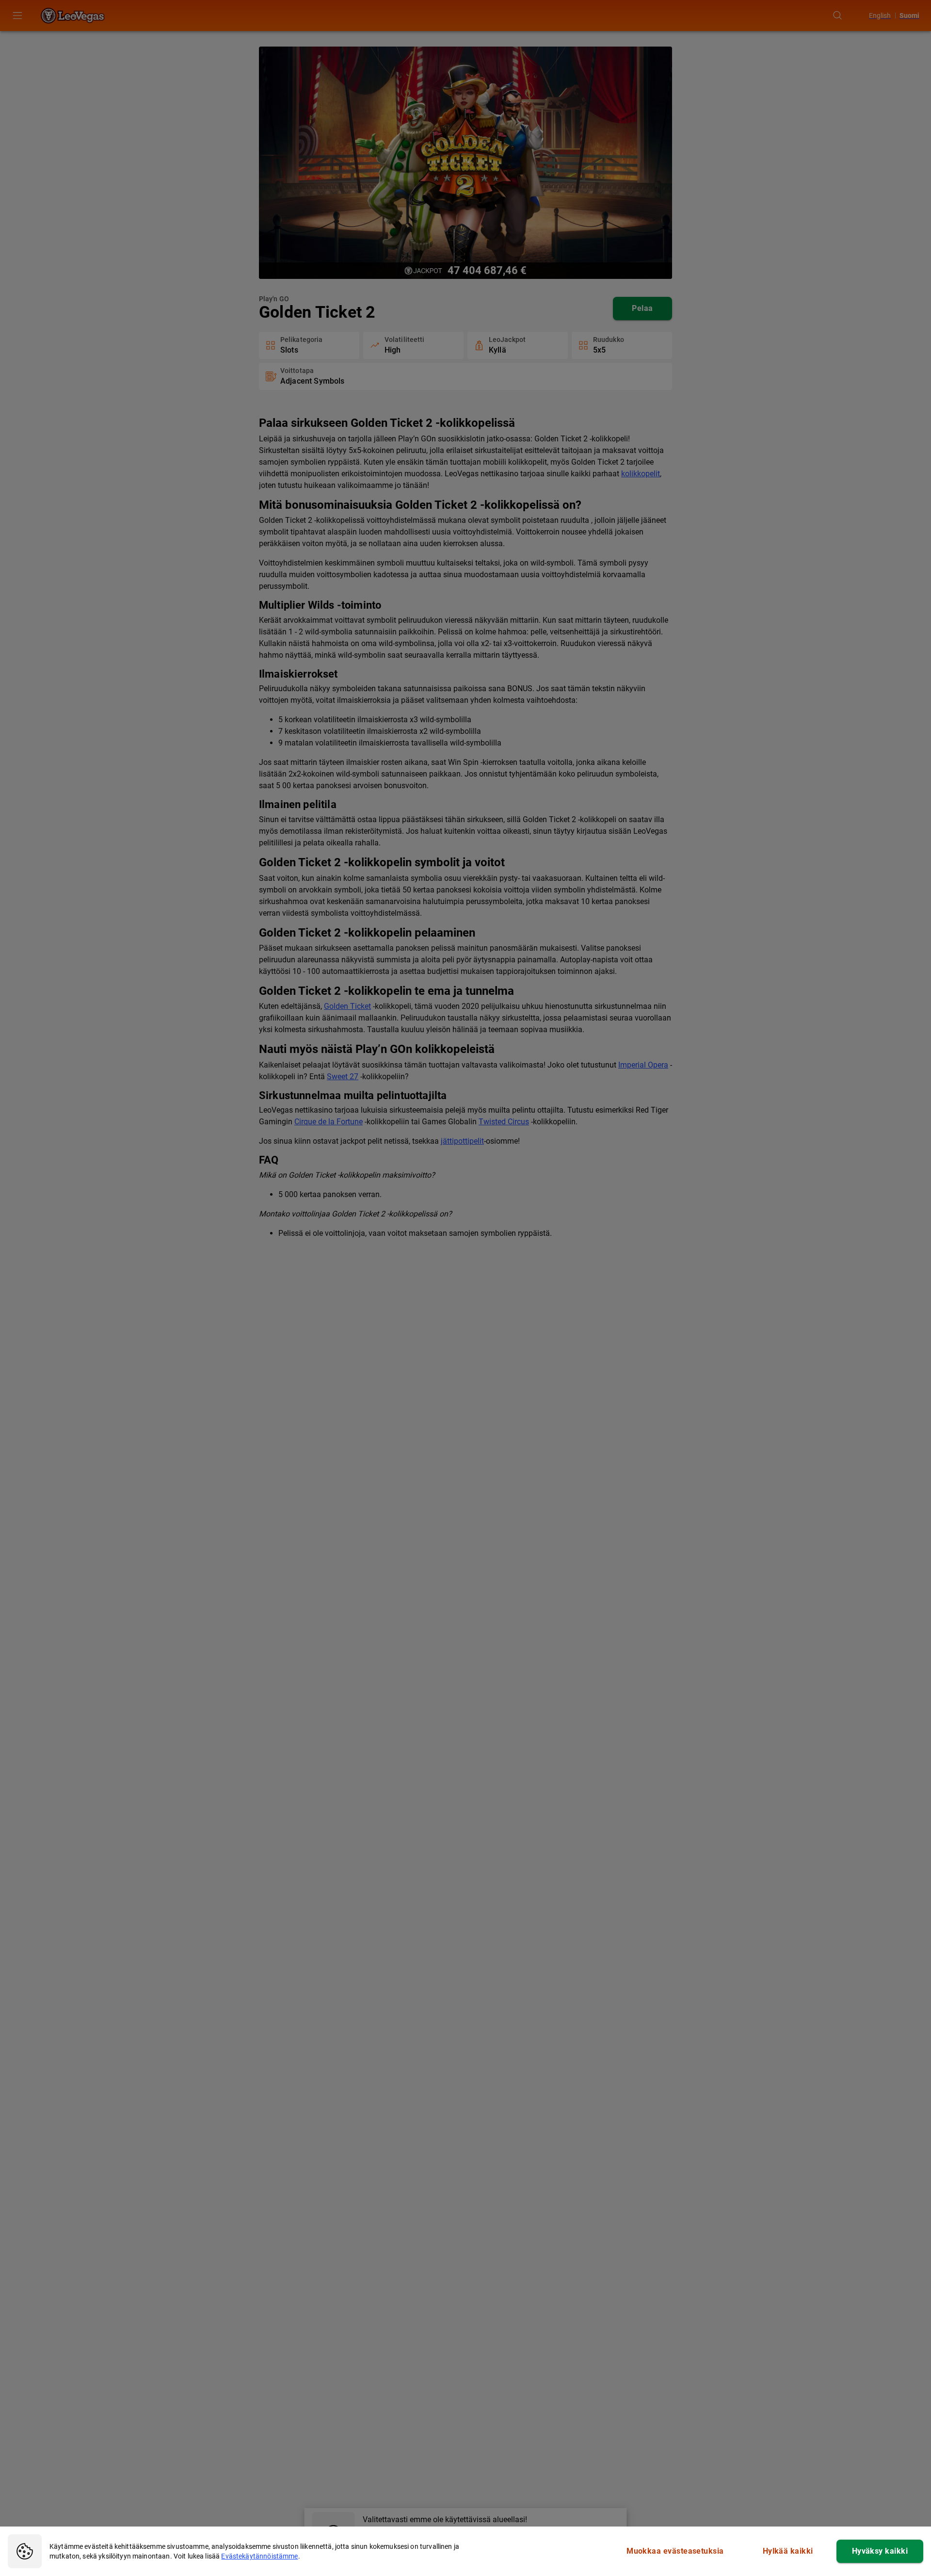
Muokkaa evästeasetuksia (675, 2551)
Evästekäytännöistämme (259, 2556)
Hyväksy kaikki (880, 2551)
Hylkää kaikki (788, 2551)
